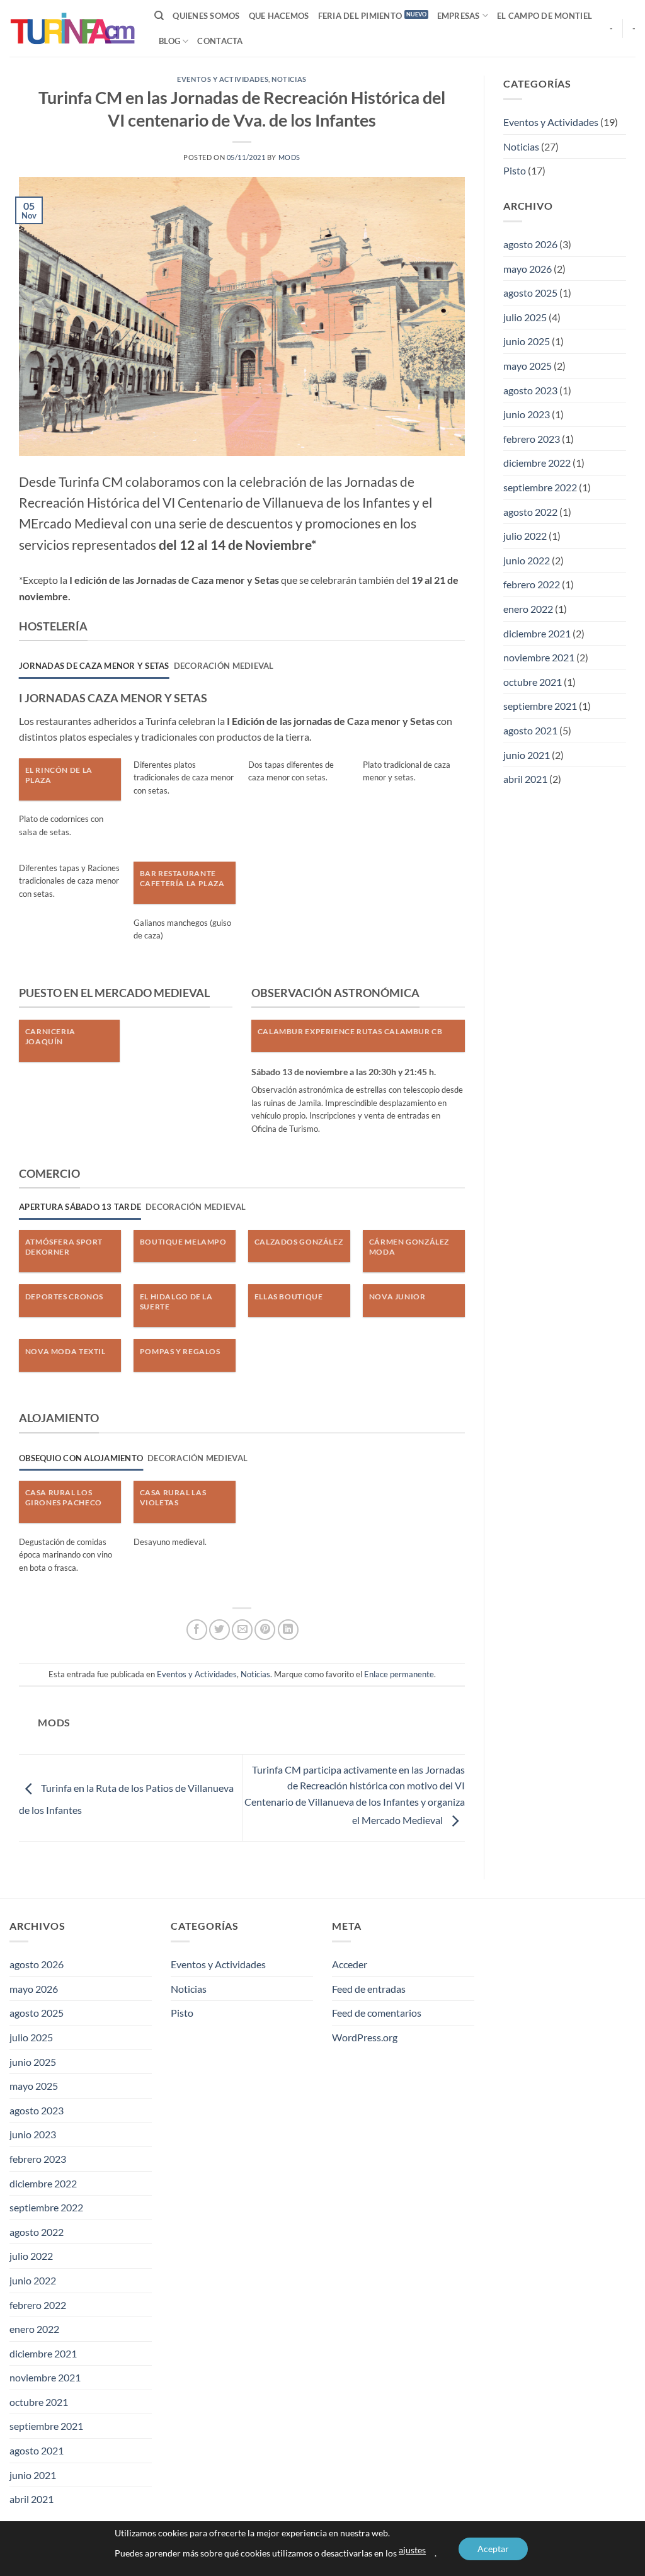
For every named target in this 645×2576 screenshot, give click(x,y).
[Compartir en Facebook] (197, 1630)
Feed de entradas (369, 1989)
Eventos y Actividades (223, 79)
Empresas (459, 16)
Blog (169, 41)
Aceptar (493, 2549)
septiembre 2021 (540, 706)
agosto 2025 (530, 293)
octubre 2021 (533, 682)
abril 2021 (525, 779)
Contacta (220, 41)
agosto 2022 (530, 512)
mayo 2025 (528, 366)
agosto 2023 (530, 390)
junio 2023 (527, 414)
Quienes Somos (206, 16)
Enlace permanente (399, 1674)
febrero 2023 (532, 439)
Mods (289, 157)
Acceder (350, 1964)
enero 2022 (528, 609)
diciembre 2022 (537, 463)
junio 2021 (527, 755)
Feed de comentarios (377, 2013)
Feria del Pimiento (360, 16)
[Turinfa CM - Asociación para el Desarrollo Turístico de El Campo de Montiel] (72, 28)
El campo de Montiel (545, 16)
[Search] (159, 16)
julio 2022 (525, 536)
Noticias (289, 79)
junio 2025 (527, 341)
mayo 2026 (528, 269)
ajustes (412, 2550)
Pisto (515, 170)
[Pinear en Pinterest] (265, 1630)
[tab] (94, 666)
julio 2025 (525, 317)
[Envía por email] (242, 1630)
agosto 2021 (530, 730)
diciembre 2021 (537, 633)
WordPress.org (365, 2037)
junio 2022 (527, 560)
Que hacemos (279, 16)
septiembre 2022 (540, 487)
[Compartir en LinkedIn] (288, 1630)
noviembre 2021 (539, 657)
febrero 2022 (532, 584)
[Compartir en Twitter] (220, 1630)
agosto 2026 (530, 244)
